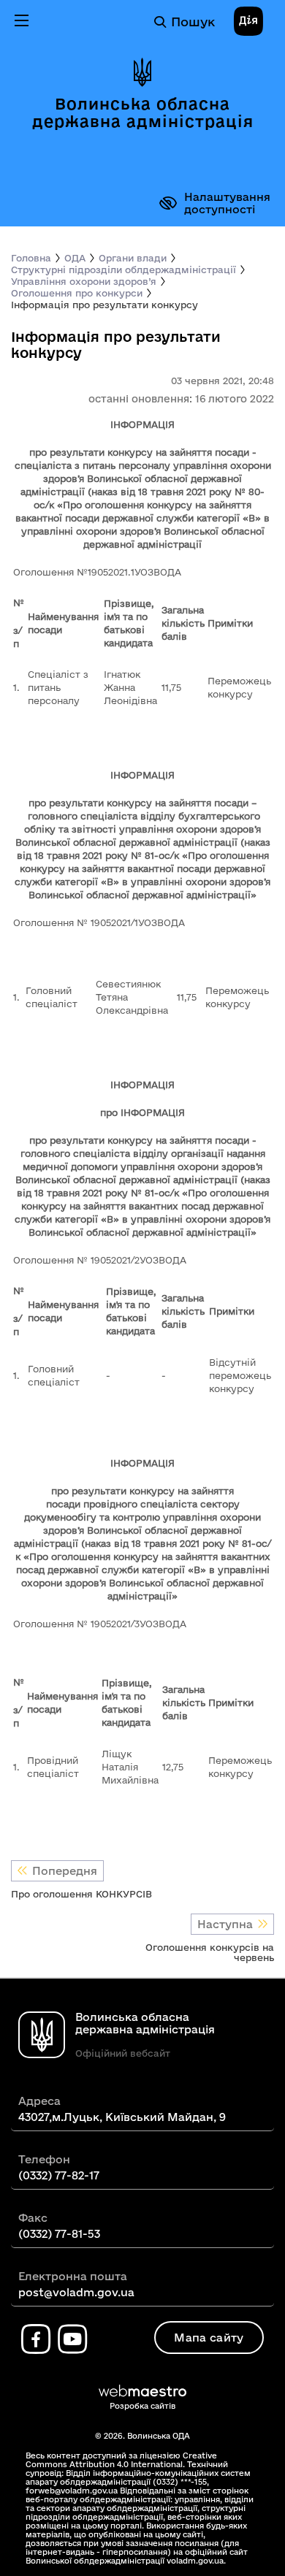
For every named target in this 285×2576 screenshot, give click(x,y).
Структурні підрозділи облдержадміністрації (123, 270)
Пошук (193, 22)
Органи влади (133, 258)
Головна (31, 258)
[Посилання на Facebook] (36, 2339)
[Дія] (248, 22)
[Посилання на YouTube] (72, 2339)
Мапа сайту (209, 2338)
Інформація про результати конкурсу (104, 305)
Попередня (65, 1871)
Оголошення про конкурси (77, 293)
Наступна (225, 1924)
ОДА (75, 258)
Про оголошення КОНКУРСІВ (81, 1894)
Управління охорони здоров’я (84, 281)
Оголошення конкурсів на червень (210, 1952)
